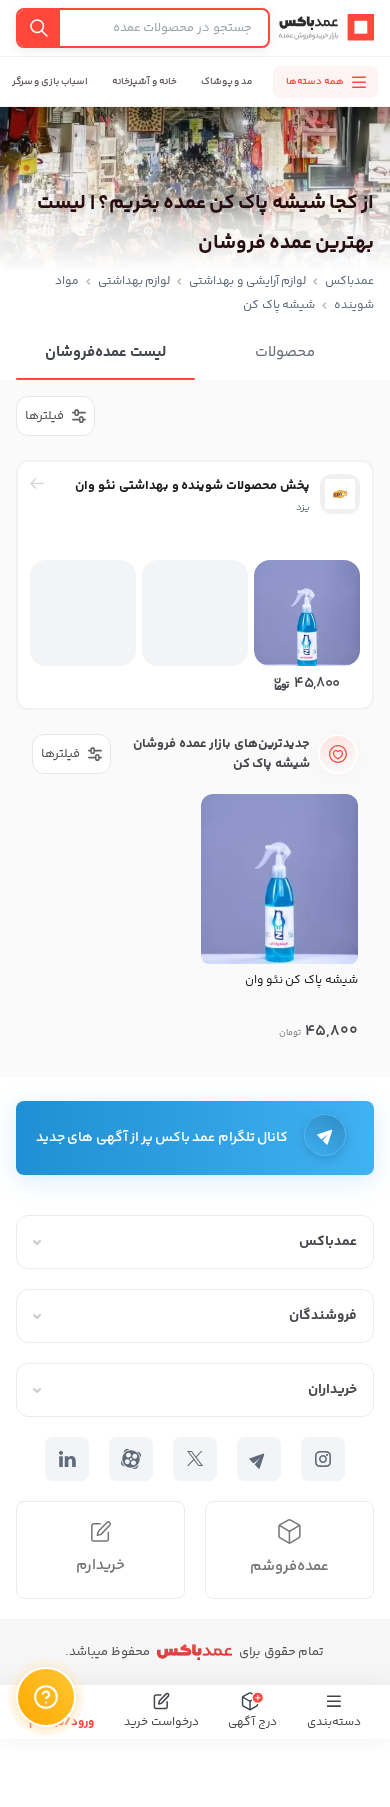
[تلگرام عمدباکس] (259, 1459)
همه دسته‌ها (315, 82)
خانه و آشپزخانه (144, 82)
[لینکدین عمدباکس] (67, 1459)
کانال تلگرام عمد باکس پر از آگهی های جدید (162, 1138)
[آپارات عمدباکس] (131, 1459)
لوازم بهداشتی (134, 281)
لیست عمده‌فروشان (105, 352)
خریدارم (100, 1565)
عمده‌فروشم (289, 1566)
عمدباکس (349, 281)
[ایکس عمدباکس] (195, 1459)
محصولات (285, 352)
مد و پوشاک (227, 82)
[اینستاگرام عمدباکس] (323, 1459)
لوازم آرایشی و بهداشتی (247, 281)
